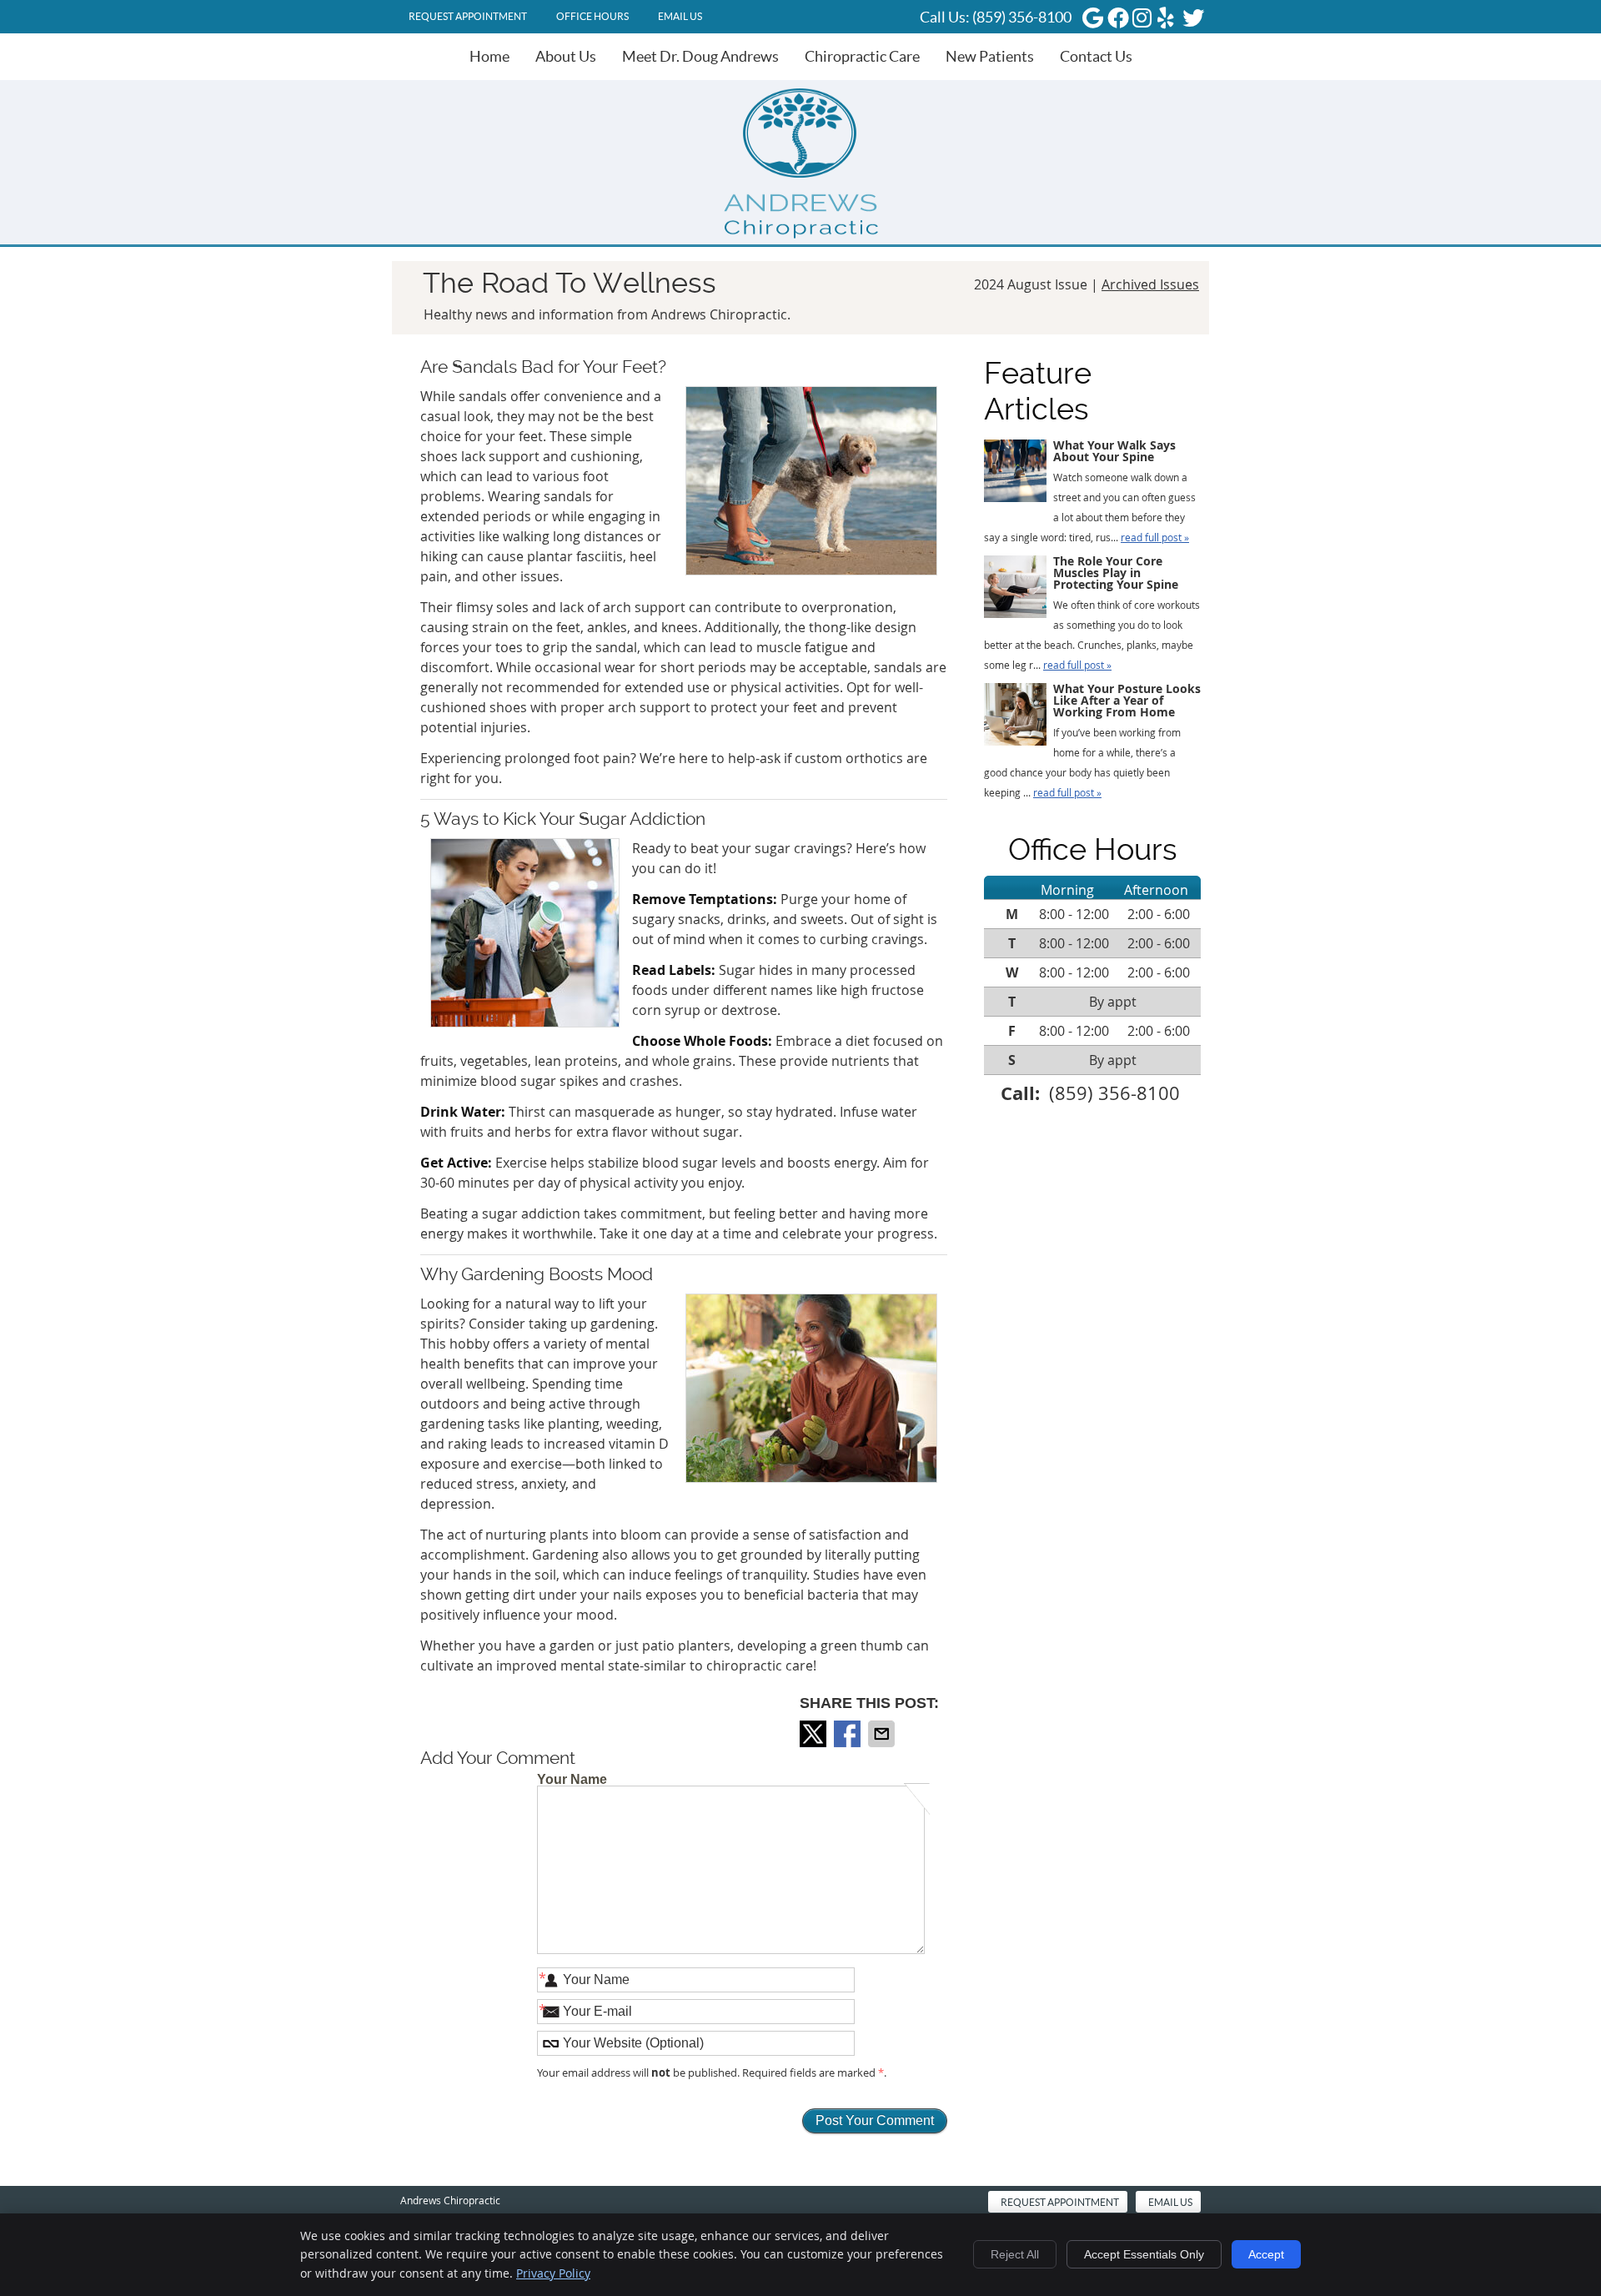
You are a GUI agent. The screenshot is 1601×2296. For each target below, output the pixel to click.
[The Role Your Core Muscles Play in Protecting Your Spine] (1015, 590)
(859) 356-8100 (1022, 17)
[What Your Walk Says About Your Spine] (1015, 474)
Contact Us (1096, 56)
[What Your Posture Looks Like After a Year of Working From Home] (1015, 717)
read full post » (1155, 537)
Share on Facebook (849, 1734)
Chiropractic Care (862, 56)
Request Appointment (468, 16)
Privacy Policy (553, 2273)
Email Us (680, 16)
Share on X (815, 1734)
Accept (1266, 2254)
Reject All (1015, 2254)
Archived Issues (1150, 284)
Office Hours (592, 16)
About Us (566, 56)
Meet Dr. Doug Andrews (700, 56)
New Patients (990, 56)
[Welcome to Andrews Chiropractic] (801, 234)
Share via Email (883, 1734)
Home (489, 56)
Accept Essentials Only (1144, 2254)
